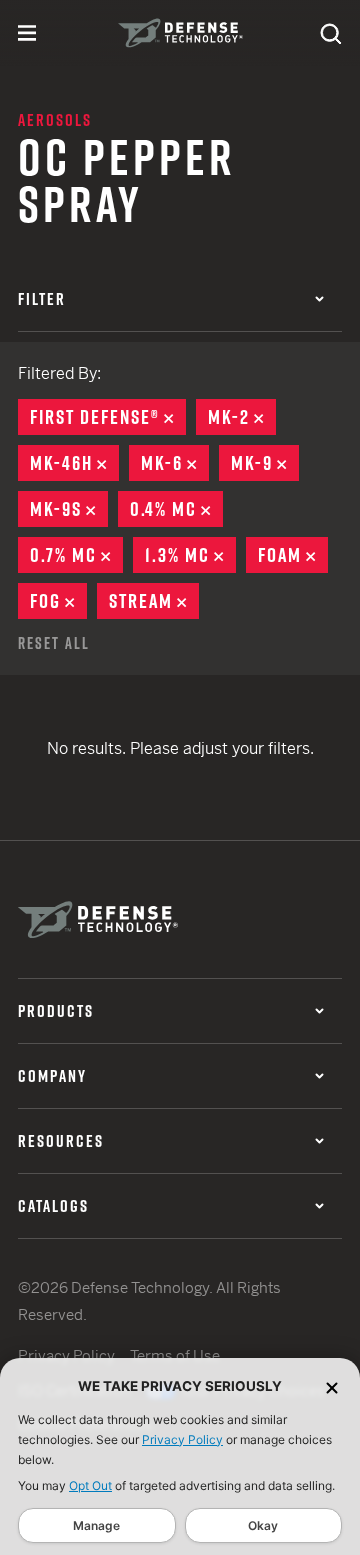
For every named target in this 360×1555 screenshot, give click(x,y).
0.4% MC (176, 509)
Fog (58, 601)
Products (56, 1011)
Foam (293, 555)
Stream (154, 601)
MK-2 (242, 417)
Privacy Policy (182, 1439)
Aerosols (55, 120)
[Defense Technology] (180, 33)
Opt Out (90, 1485)
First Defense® (108, 417)
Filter (42, 299)
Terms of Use (175, 1355)
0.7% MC (76, 555)
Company (52, 1076)
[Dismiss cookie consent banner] (332, 1386)
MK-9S (69, 509)
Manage (96, 1525)
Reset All (54, 643)
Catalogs (53, 1206)
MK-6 (175, 463)
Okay (263, 1525)
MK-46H (74, 463)
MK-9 (265, 463)
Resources (61, 1141)
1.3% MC (190, 555)
